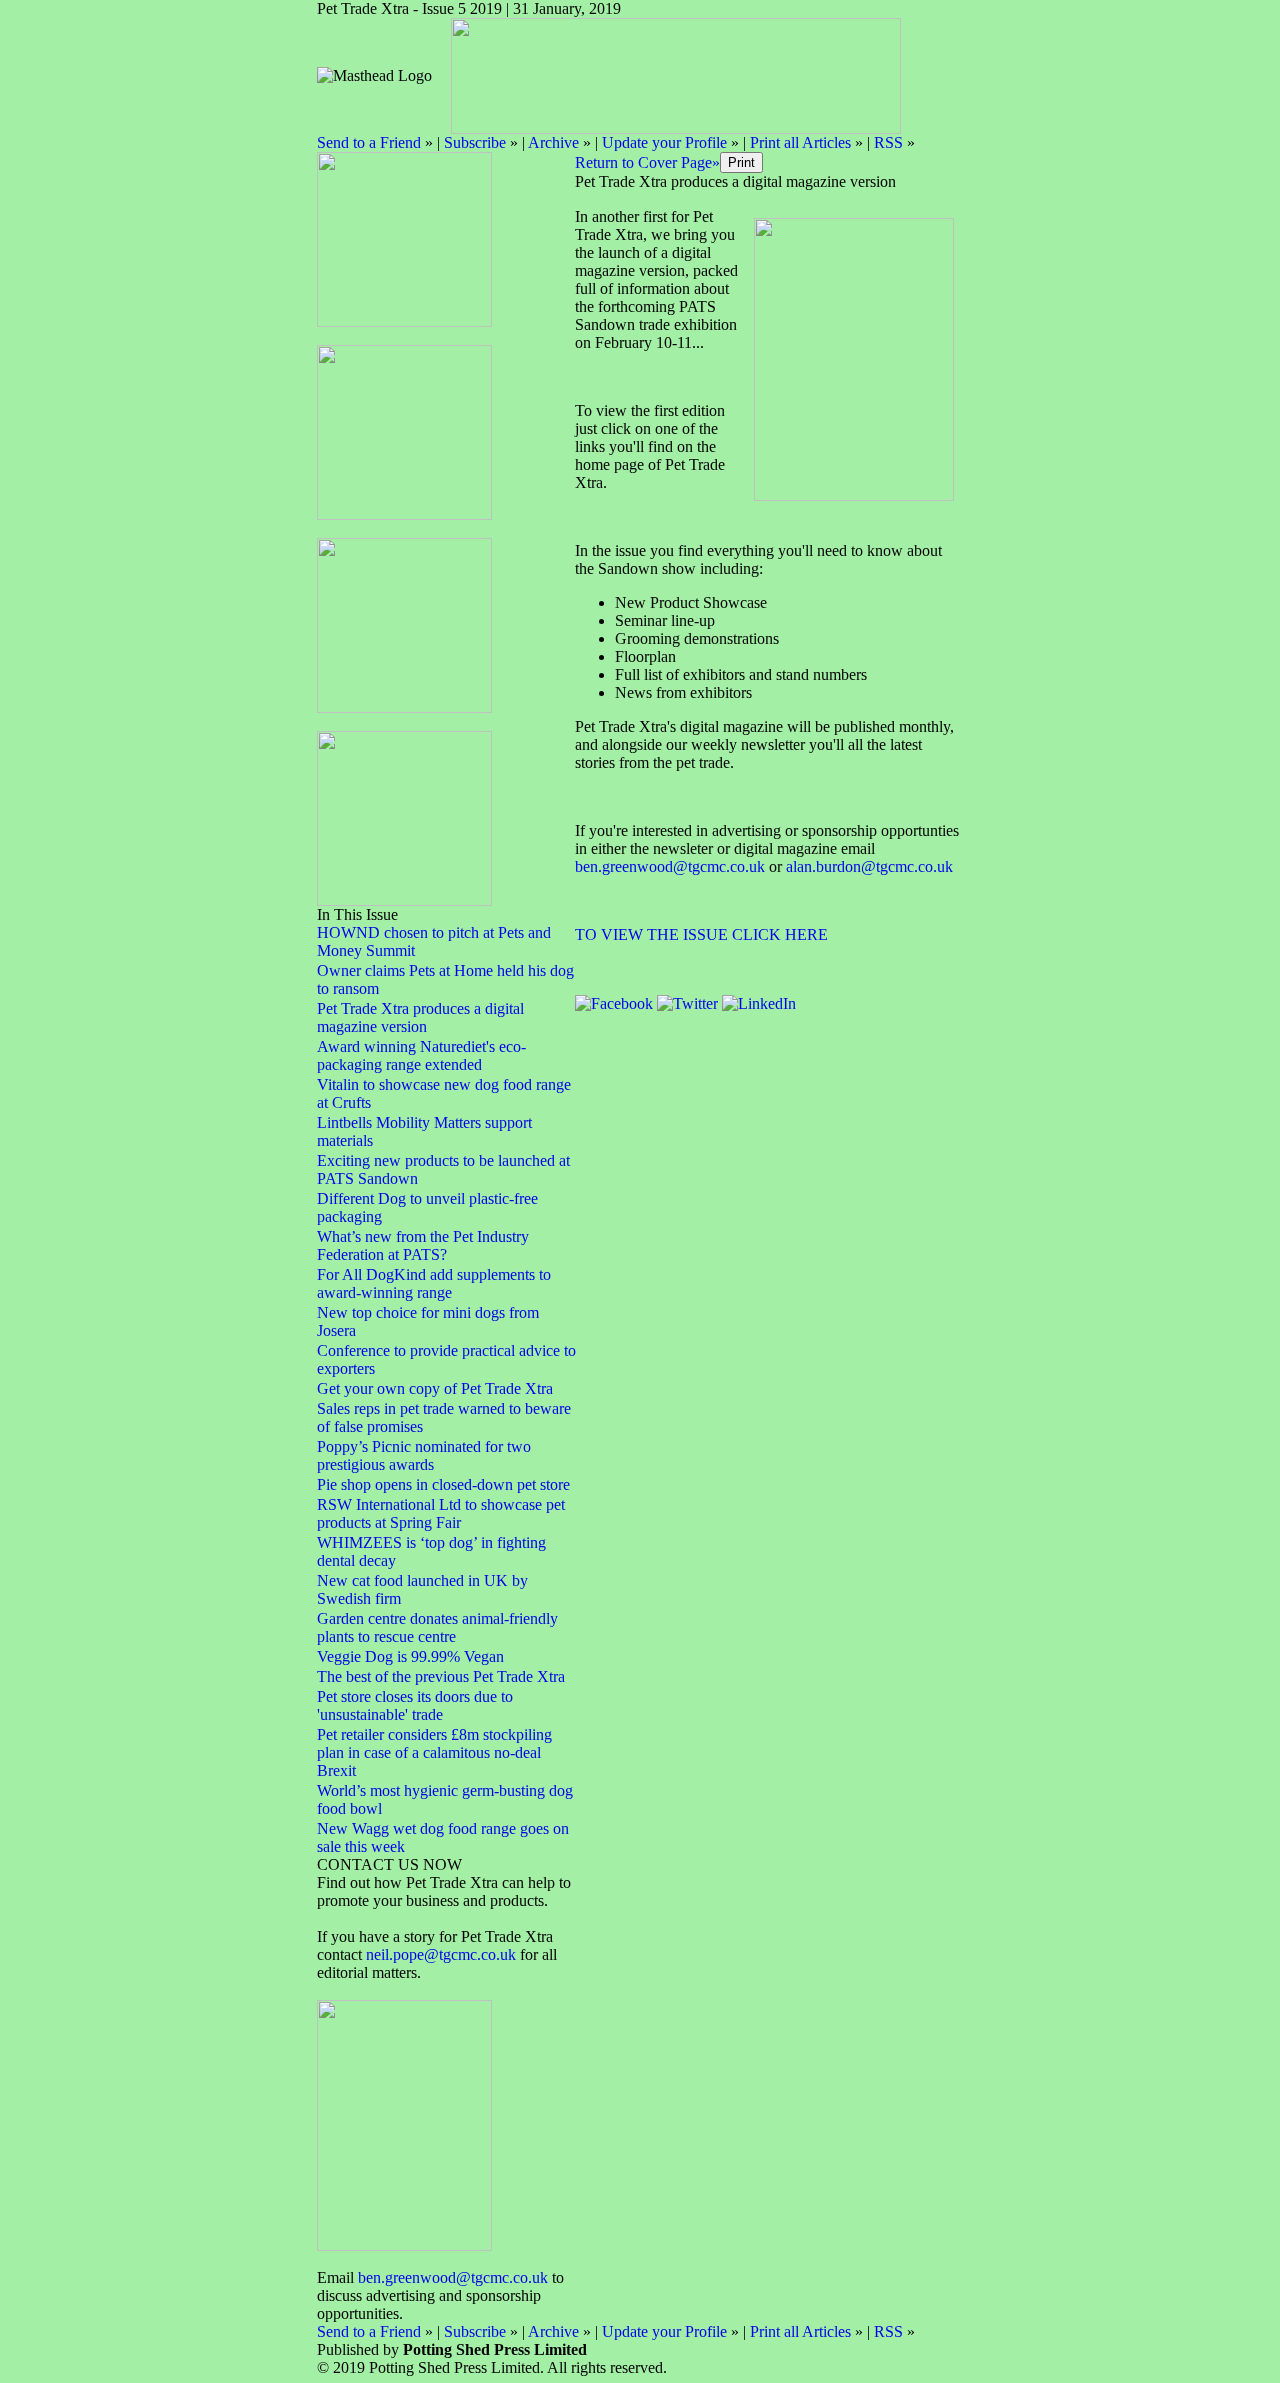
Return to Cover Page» (647, 162)
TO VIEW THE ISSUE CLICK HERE (701, 934)
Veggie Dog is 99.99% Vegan (410, 1656)
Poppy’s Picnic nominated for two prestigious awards (424, 1455)
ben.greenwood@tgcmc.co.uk (453, 2277)
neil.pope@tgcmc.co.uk (443, 1954)
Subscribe (475, 142)
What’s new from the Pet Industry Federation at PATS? (423, 1245)
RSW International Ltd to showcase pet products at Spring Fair (441, 1513)
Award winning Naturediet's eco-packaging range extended (421, 1055)
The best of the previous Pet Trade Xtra (441, 1676)
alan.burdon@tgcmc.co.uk (869, 866)
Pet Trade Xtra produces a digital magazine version (420, 1017)
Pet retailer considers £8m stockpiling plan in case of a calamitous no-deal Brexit (434, 1752)
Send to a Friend (369, 142)
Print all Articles (800, 142)
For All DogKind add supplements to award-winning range (434, 1283)
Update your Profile (664, 142)
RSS (888, 142)
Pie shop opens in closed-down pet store (443, 1484)
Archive (553, 142)
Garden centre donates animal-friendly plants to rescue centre (437, 1627)
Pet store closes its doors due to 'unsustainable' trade (415, 1705)
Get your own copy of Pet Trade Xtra (435, 1388)
